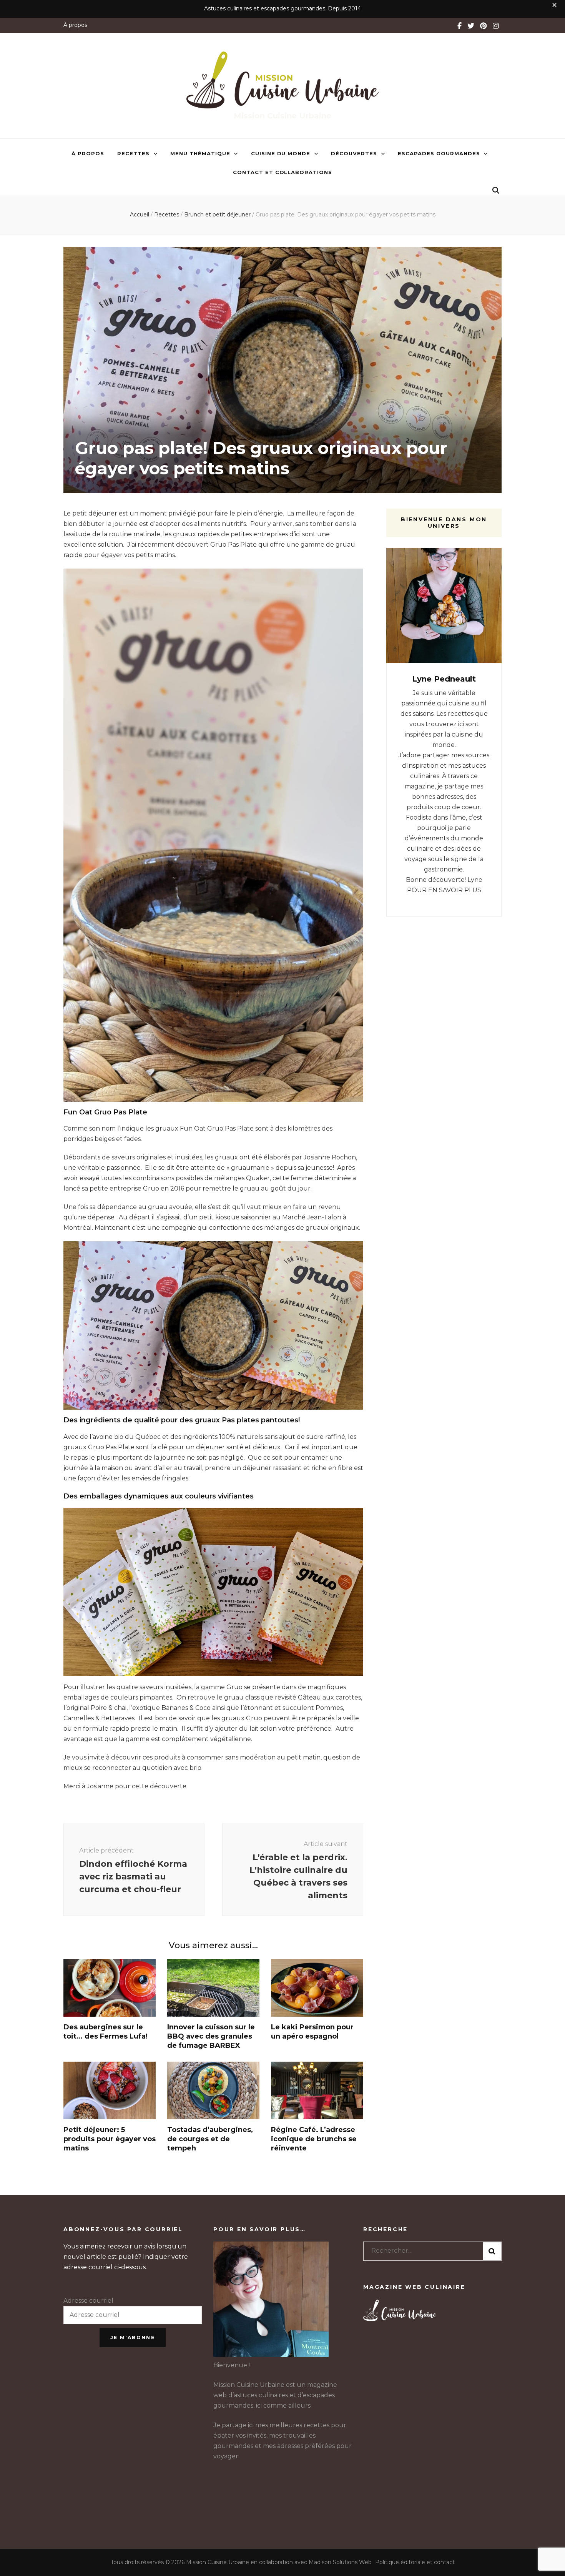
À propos (75, 25)
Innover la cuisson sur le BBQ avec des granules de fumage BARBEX (211, 2036)
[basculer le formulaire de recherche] (496, 190)
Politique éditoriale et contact (415, 2562)
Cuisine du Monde (281, 153)
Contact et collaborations (282, 172)
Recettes (133, 153)
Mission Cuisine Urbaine (282, 116)
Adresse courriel (88, 2301)
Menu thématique (200, 153)
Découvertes (354, 153)
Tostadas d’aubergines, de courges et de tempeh (210, 2139)
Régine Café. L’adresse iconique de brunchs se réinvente (314, 2139)
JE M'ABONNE (133, 2337)
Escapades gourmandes (439, 153)
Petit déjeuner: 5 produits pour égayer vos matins (110, 2139)
